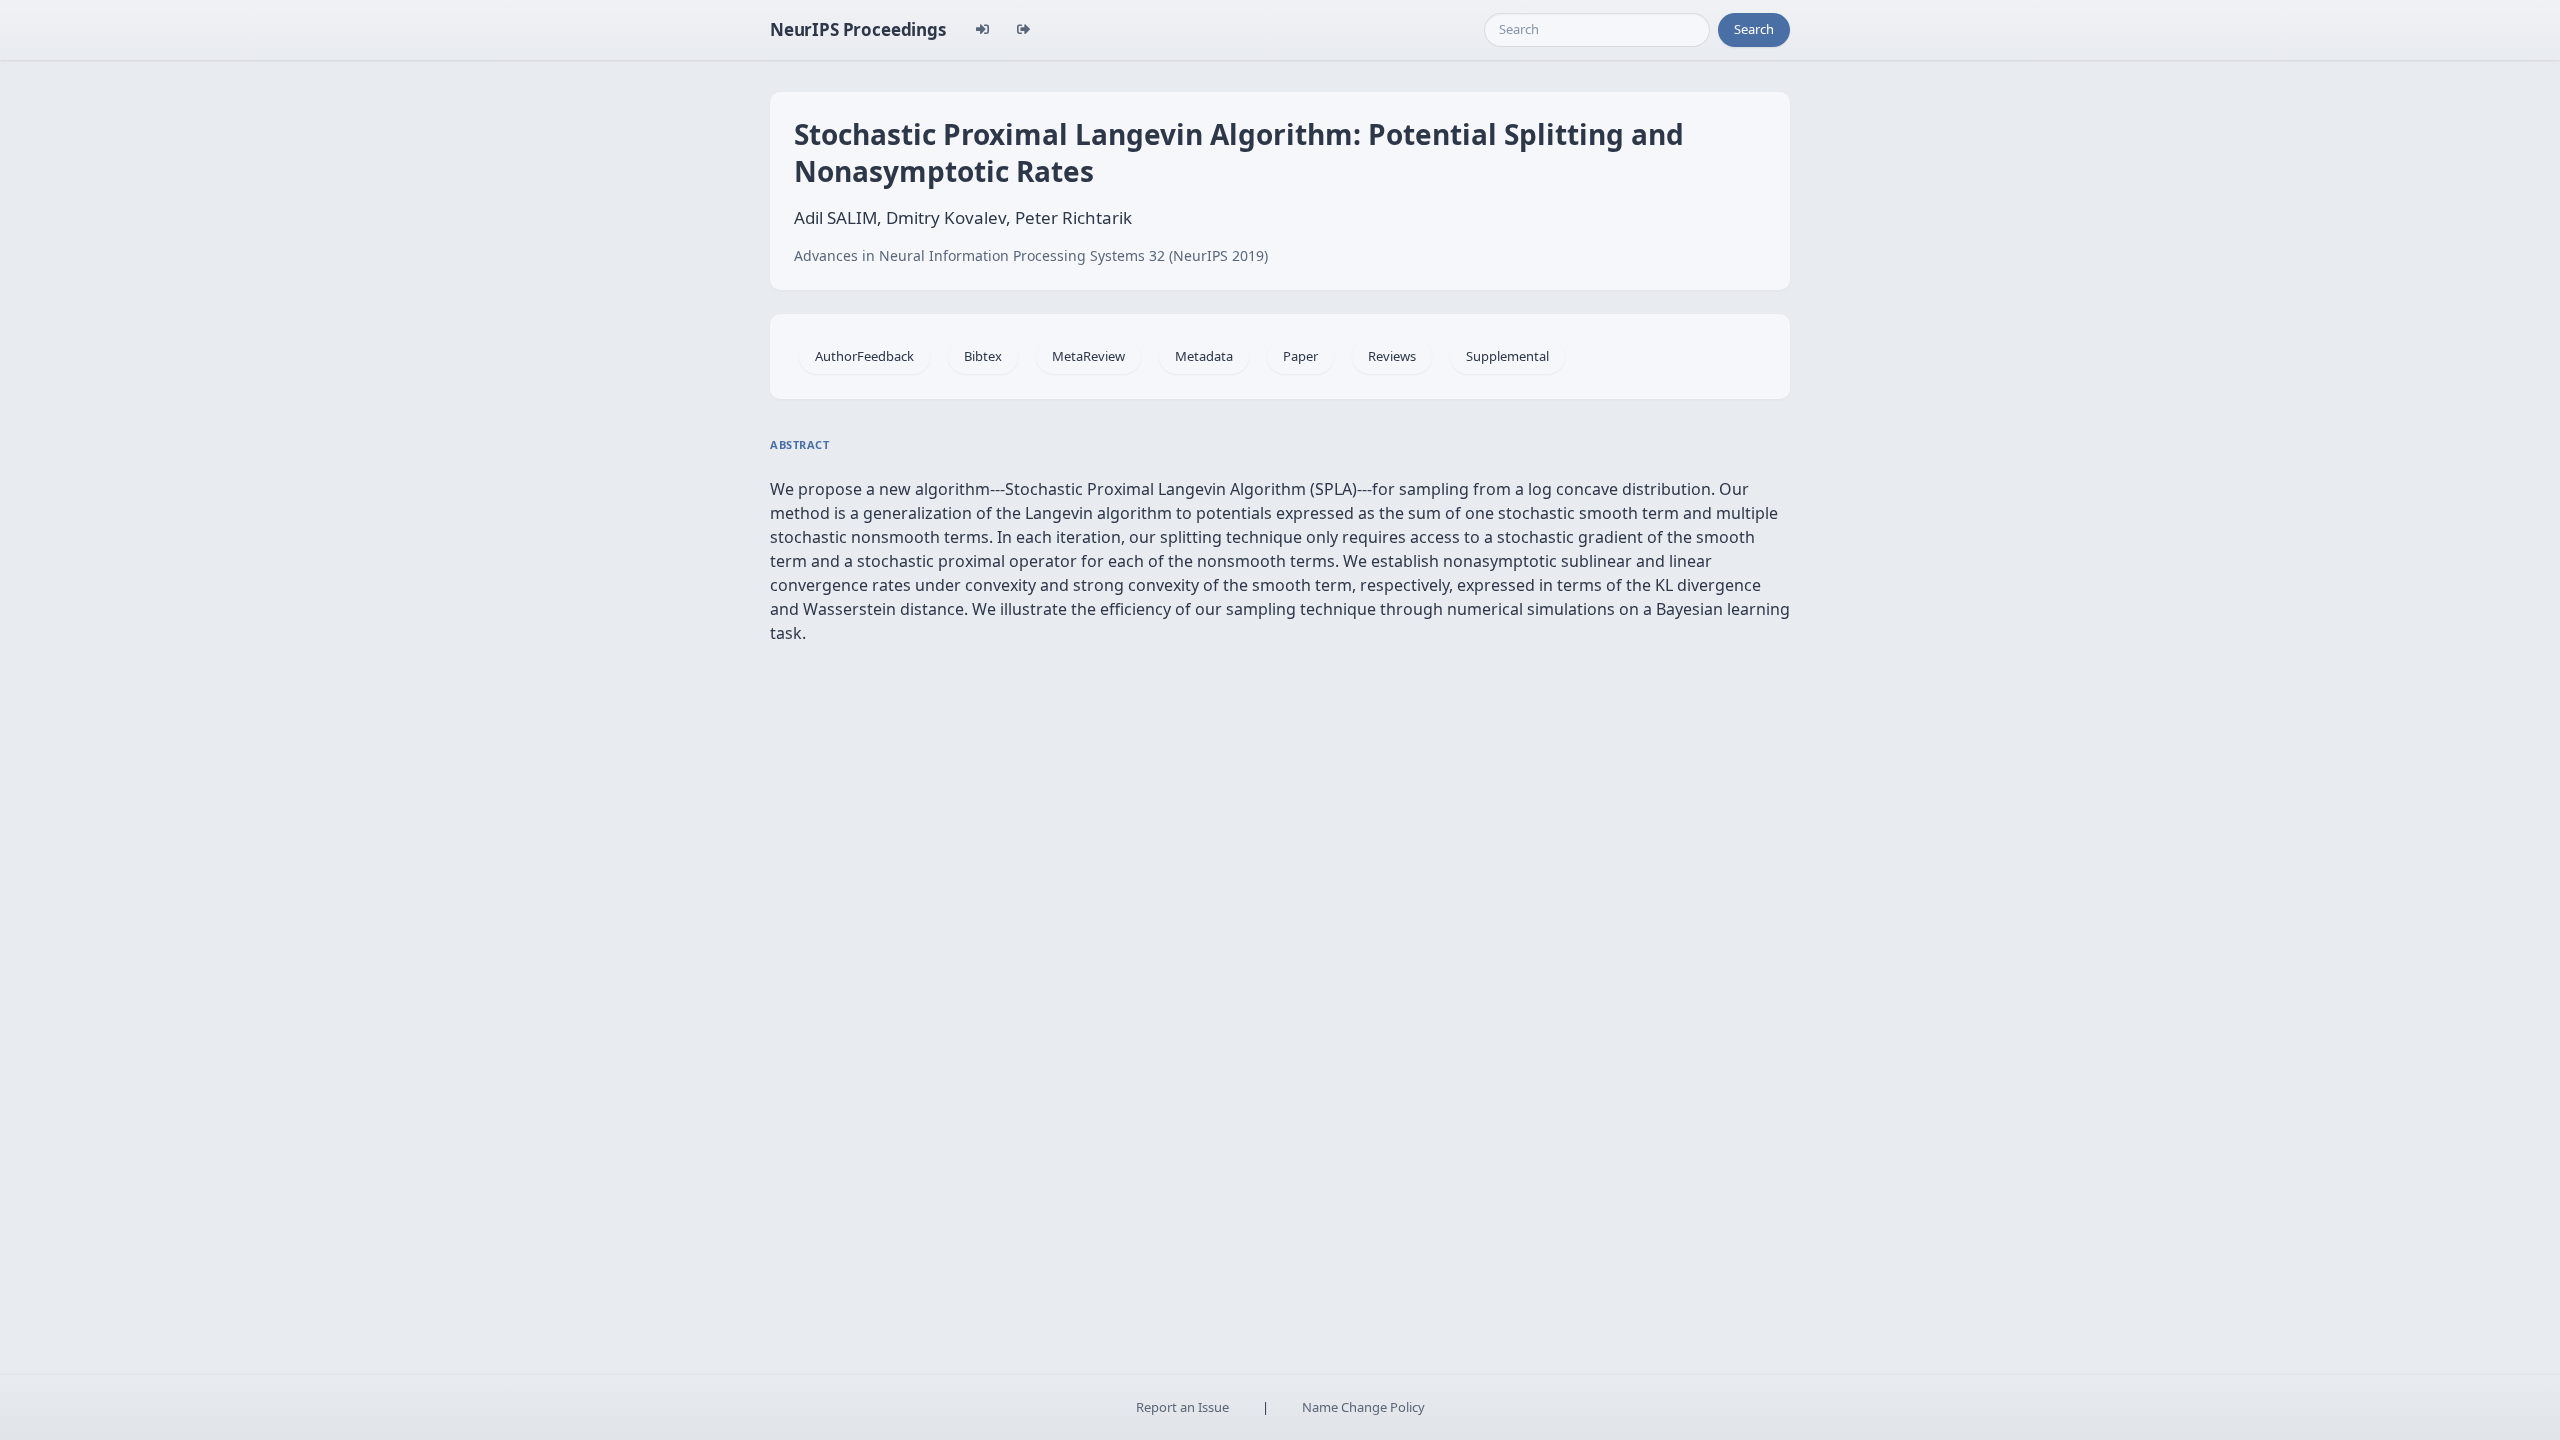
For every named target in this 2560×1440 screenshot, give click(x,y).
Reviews (1392, 356)
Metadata (1204, 356)
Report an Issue (1182, 1407)
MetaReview (1088, 356)
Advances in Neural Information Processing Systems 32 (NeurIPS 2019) (1031, 255)
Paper (1300, 356)
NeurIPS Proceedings (858, 29)
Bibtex (983, 356)
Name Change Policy (1363, 1407)
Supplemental (1507, 356)
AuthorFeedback (864, 356)
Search (1754, 29)
